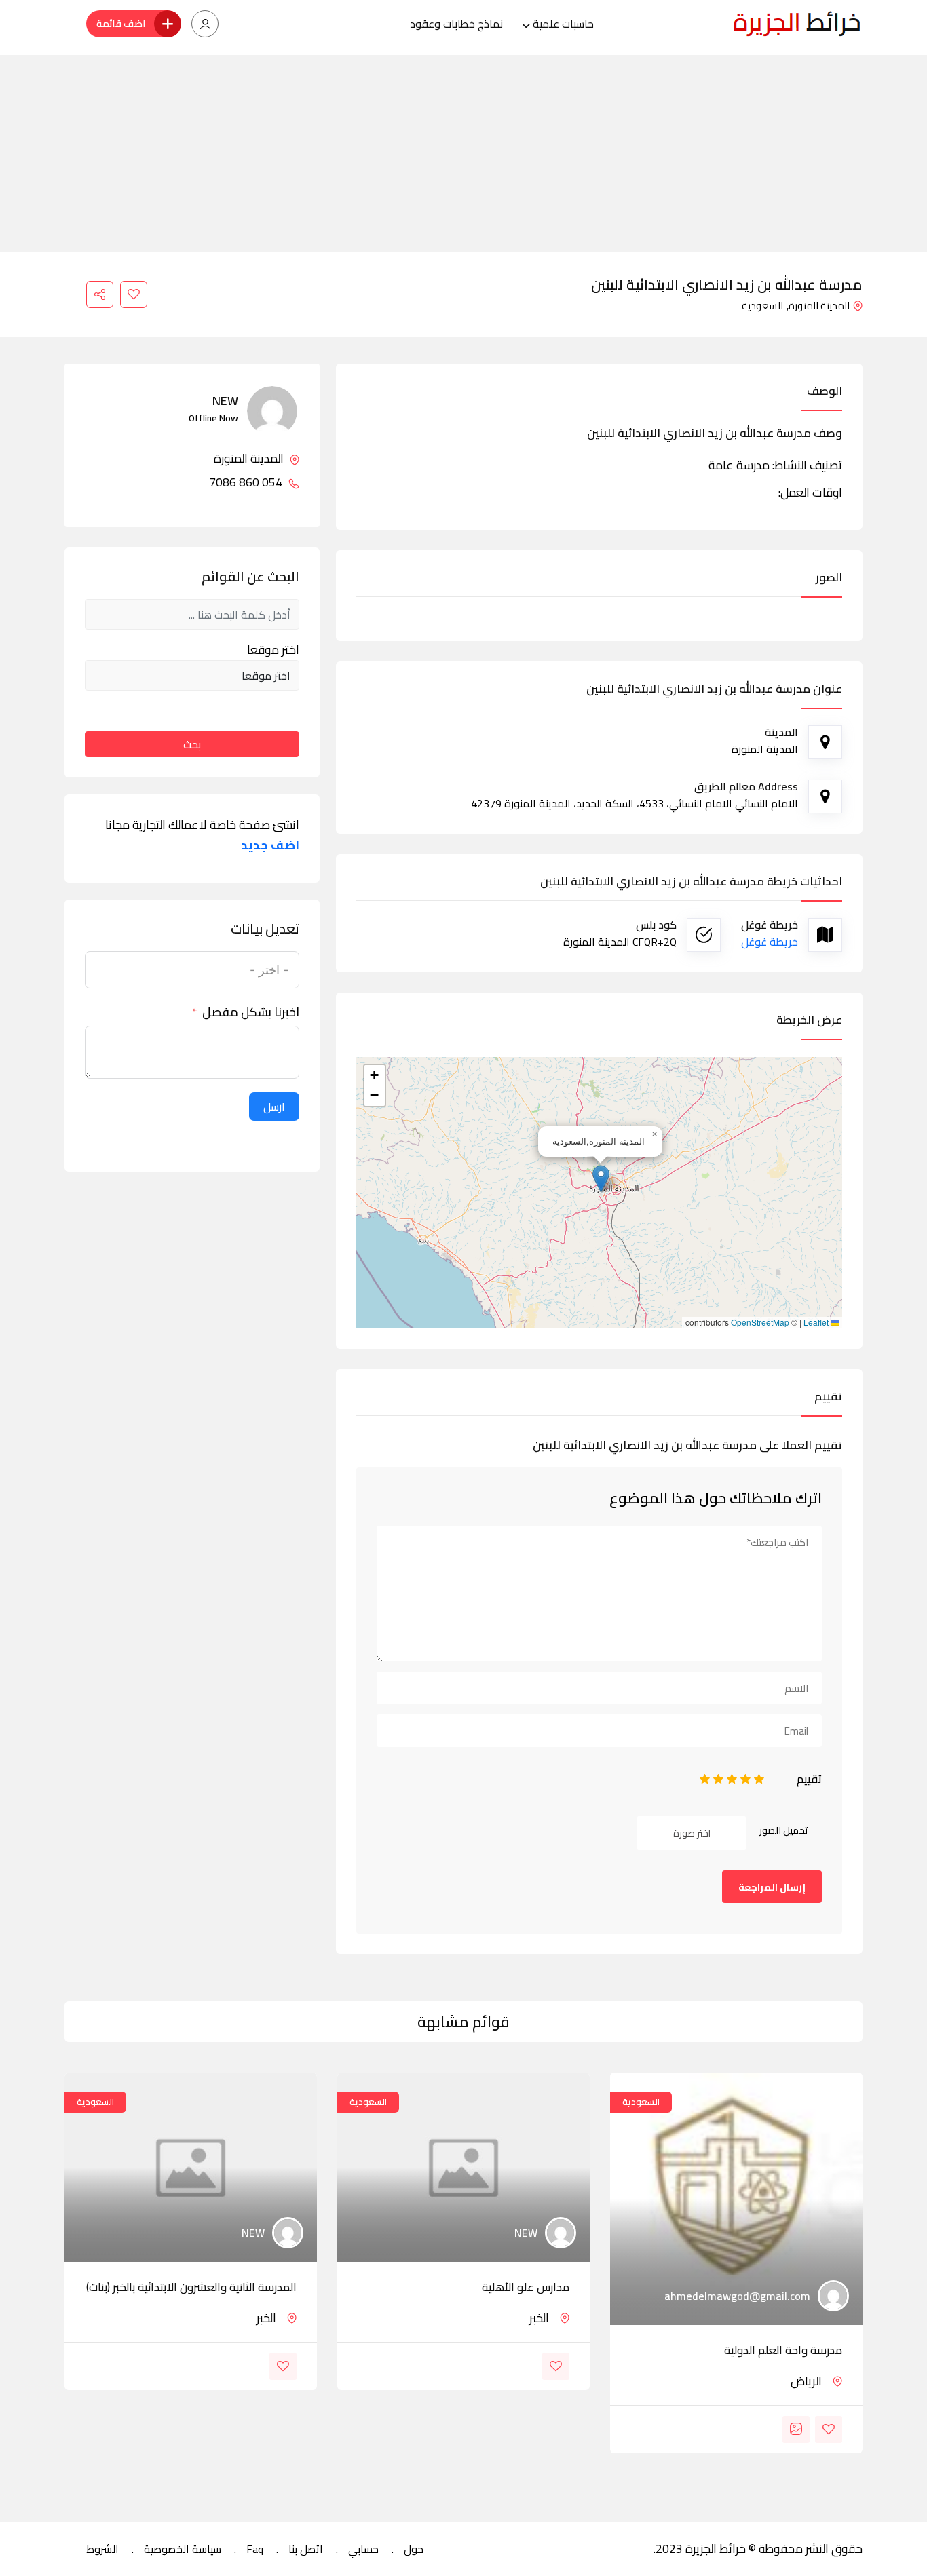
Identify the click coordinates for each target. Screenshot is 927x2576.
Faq (255, 2549)
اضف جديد (270, 845)
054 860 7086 (247, 482)
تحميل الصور (784, 1830)
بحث (192, 744)
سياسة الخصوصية (183, 2549)
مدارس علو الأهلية (526, 2287)
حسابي (363, 2549)
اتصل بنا (306, 2549)
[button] (601, 1179)
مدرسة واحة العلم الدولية (783, 2350)
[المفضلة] (134, 294)
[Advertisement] (463, 150)
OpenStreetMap (760, 1322)
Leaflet (817, 1322)
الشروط (102, 2549)
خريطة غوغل (770, 942)
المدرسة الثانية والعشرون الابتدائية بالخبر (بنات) (191, 2287)
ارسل (274, 1107)
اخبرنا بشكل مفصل (251, 1012)
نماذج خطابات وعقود (456, 24)
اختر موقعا (273, 650)
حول (414, 2549)
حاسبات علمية (563, 24)
